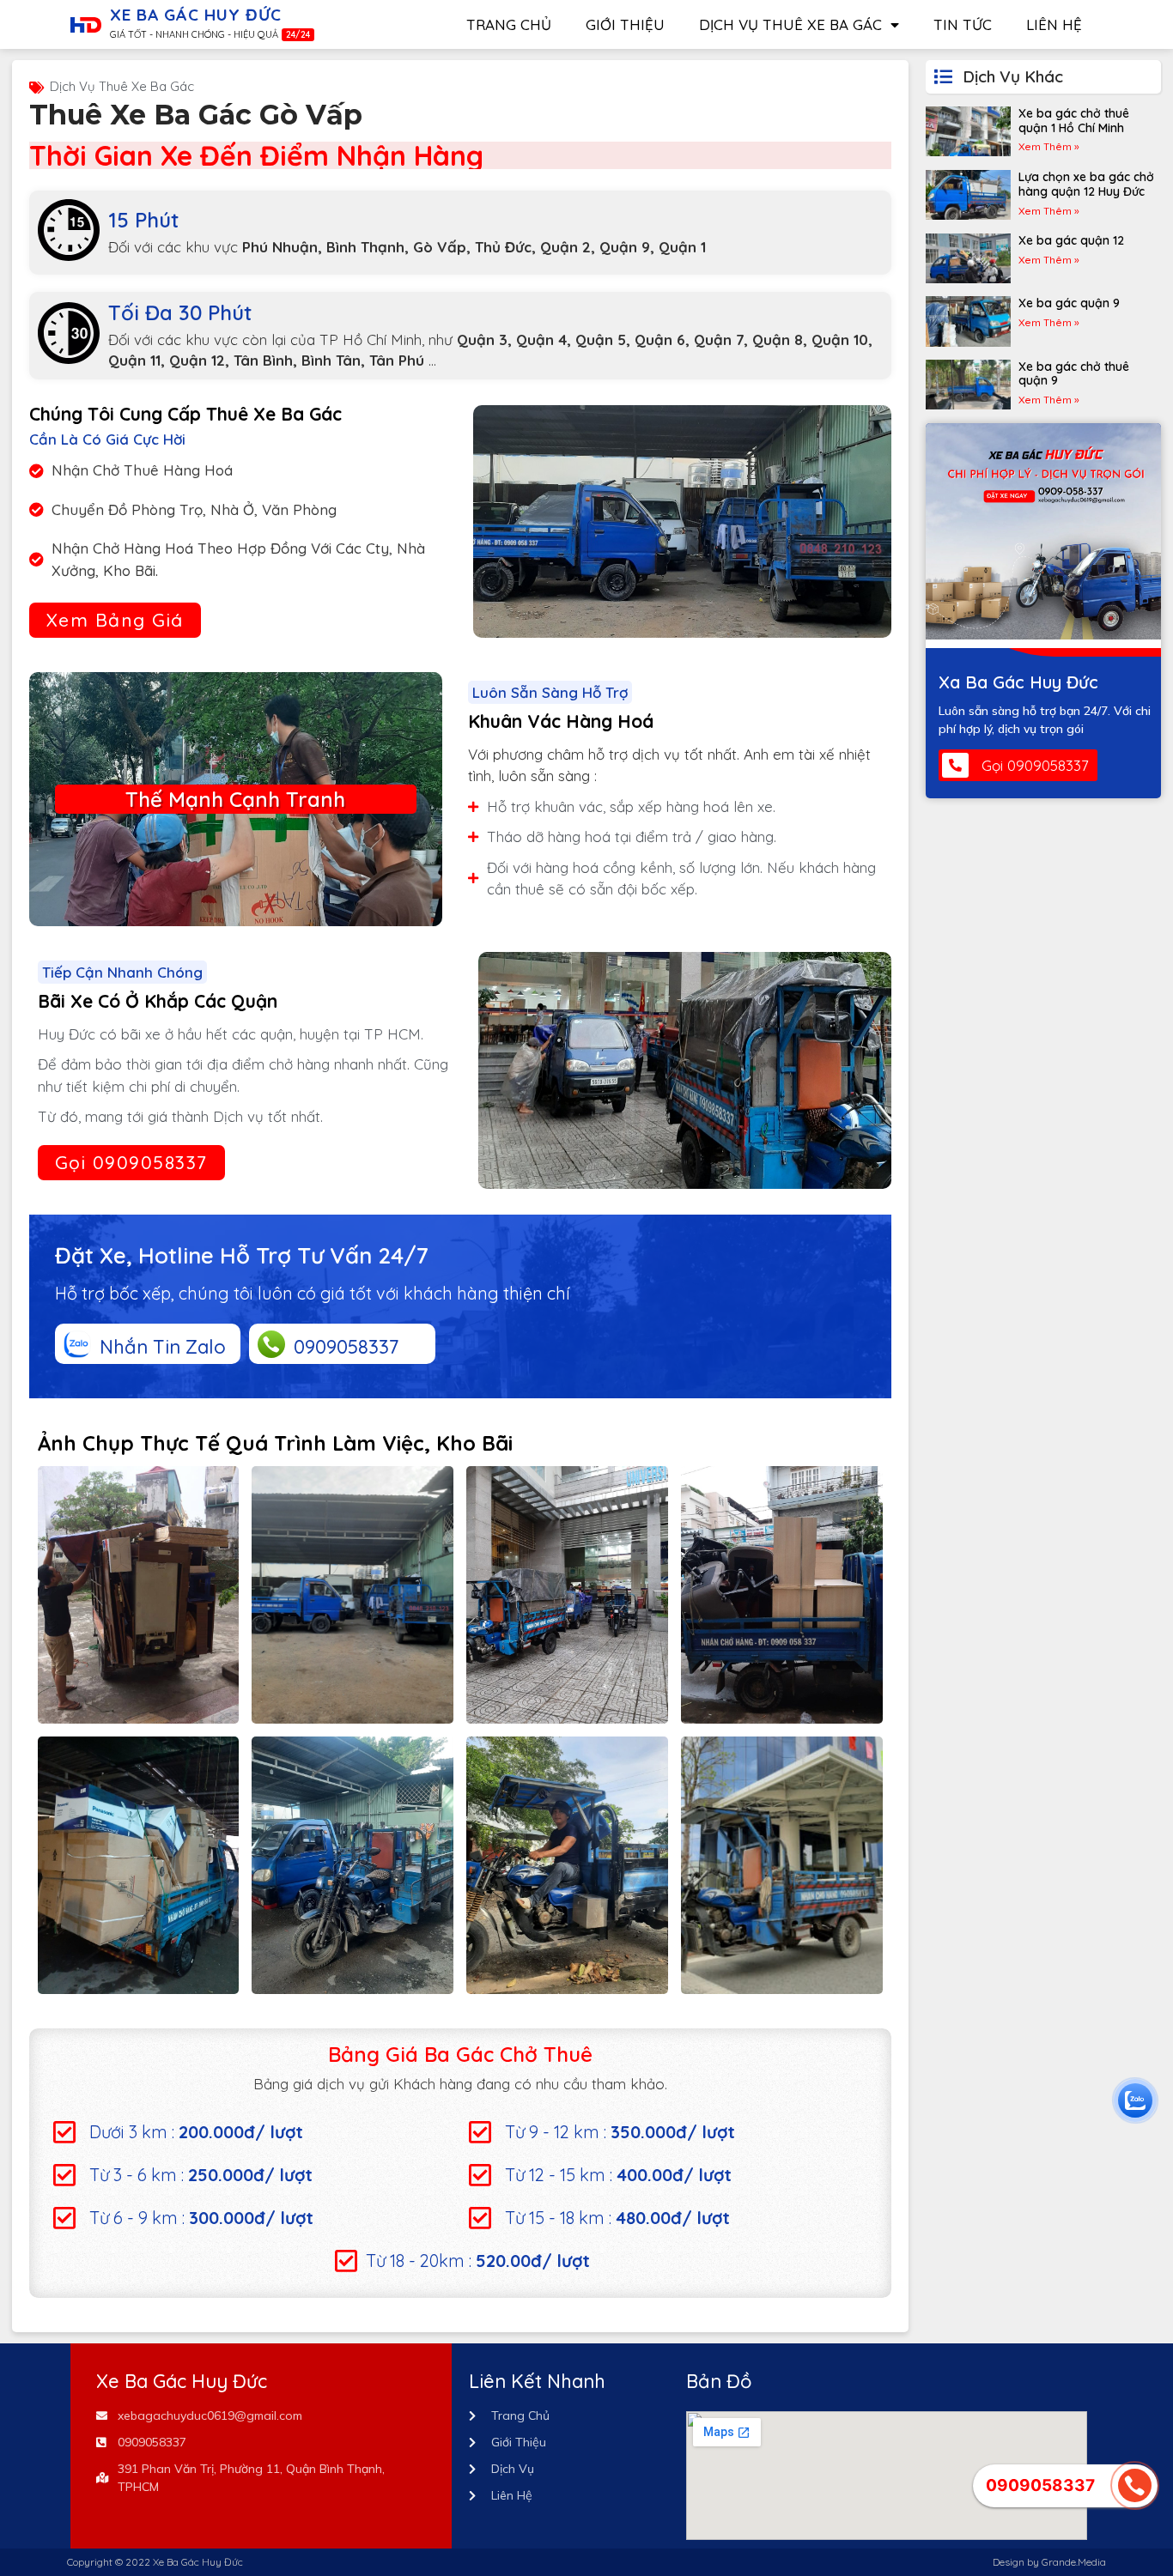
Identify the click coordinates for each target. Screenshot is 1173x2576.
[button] (115, 620)
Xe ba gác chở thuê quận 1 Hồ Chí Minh (1074, 121)
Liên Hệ (1054, 24)
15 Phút (143, 220)
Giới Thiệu (625, 24)
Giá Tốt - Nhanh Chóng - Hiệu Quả (194, 34)
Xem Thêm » (1049, 146)
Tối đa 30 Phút (180, 312)
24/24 (298, 35)
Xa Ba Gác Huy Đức (1018, 682)
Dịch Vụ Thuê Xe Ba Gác (790, 24)
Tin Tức (963, 24)
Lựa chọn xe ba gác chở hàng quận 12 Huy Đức (1086, 184)
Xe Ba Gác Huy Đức (196, 15)
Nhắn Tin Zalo (163, 1347)
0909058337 (346, 1347)
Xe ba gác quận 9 (1069, 303)
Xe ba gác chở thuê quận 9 (1074, 374)
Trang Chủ (509, 24)
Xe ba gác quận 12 (1071, 240)
